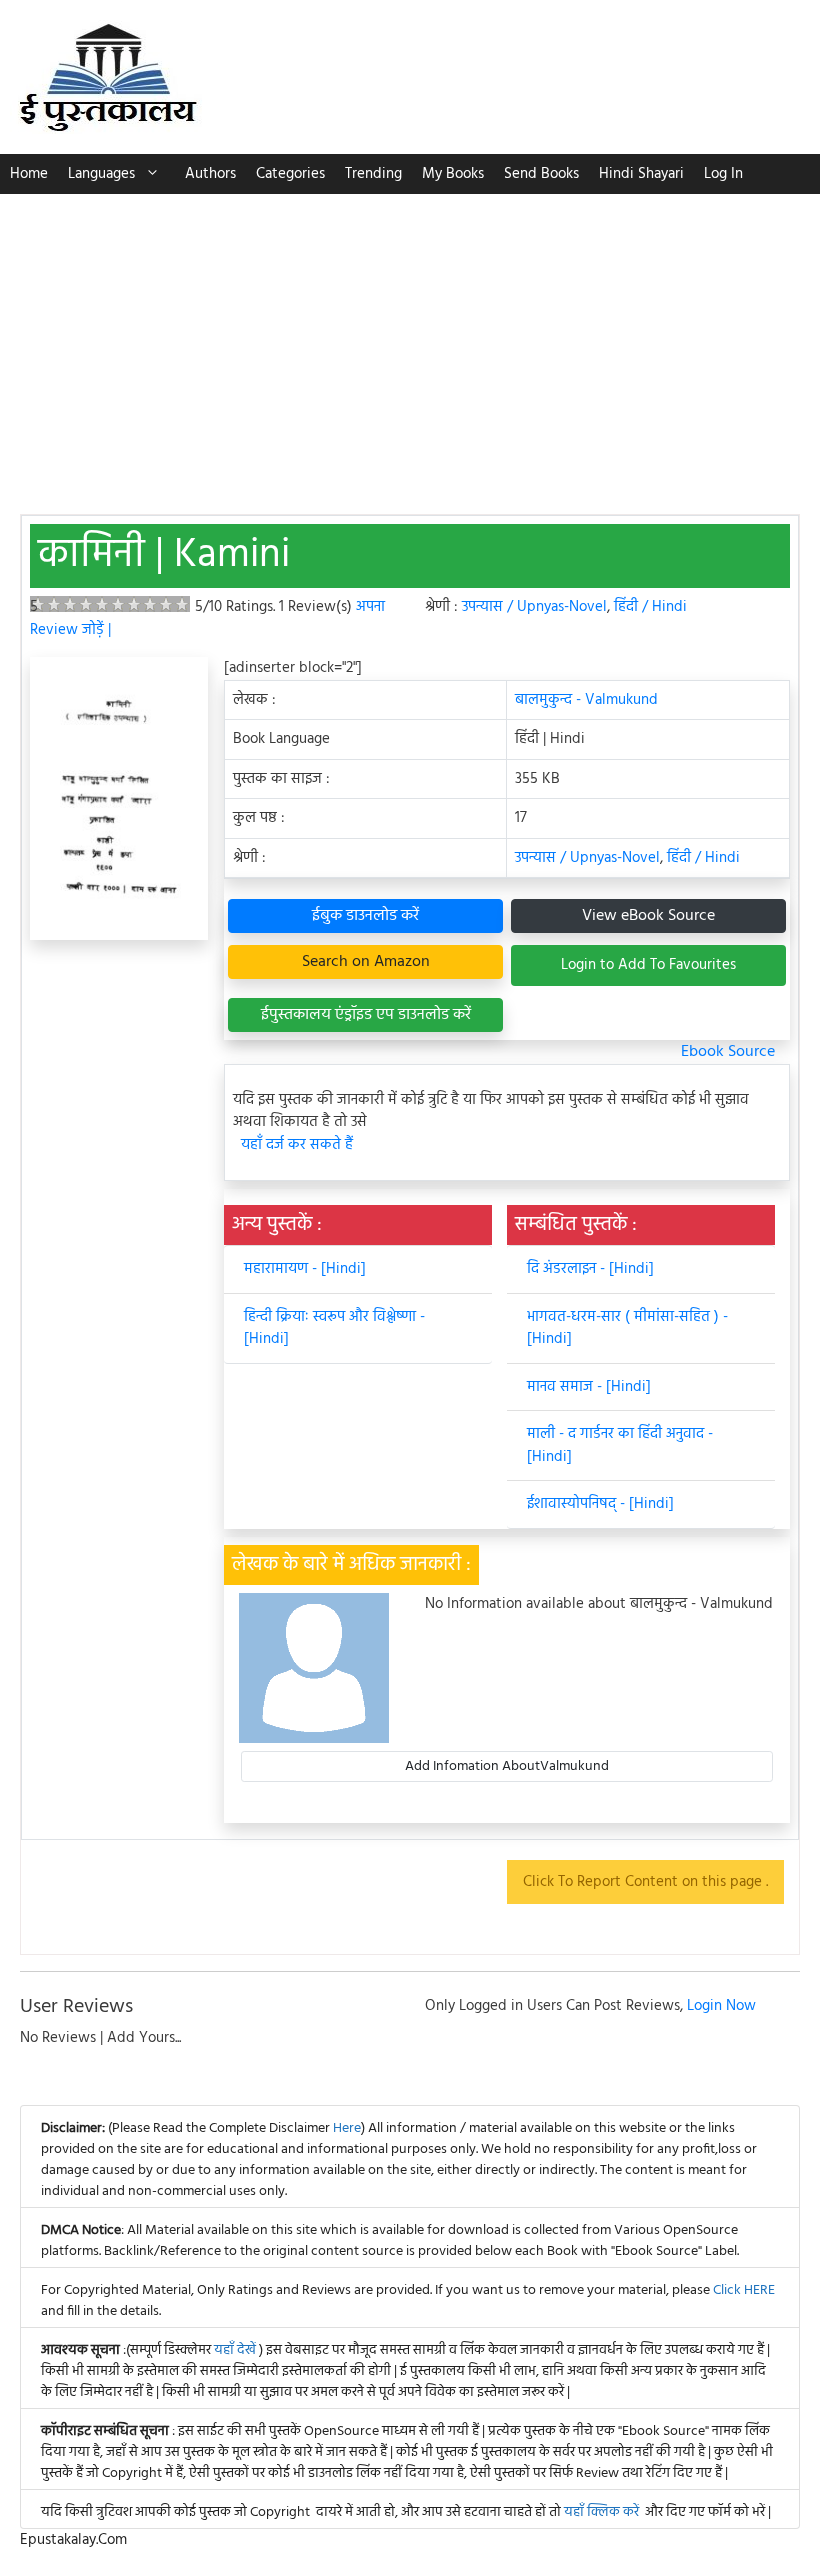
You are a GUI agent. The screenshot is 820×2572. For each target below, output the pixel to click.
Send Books (541, 174)
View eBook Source (648, 916)
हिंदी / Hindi (650, 607)
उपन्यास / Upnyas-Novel (534, 607)
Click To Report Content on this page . (645, 1882)
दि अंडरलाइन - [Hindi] (590, 1269)
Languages (101, 174)
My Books (453, 174)
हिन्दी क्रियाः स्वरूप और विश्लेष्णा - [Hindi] (334, 1328)
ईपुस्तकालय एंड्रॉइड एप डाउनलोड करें (366, 1015)
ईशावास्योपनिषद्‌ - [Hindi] (600, 1504)
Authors (210, 174)
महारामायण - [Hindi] (305, 1269)
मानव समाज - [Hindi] (589, 1387)
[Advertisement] (410, 344)
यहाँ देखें (236, 2350)
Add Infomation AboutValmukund (507, 1766)
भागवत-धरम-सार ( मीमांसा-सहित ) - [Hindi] (627, 1328)
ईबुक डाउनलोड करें (365, 916)
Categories (290, 174)
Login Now (721, 2006)
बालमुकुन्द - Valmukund (586, 700)
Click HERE (744, 2290)
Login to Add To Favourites (648, 965)
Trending (373, 174)
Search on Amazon (366, 962)
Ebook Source (728, 1052)
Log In (723, 174)
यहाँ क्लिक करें (601, 2512)
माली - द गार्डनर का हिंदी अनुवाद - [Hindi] (620, 1445)
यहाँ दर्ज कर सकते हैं (297, 1145)
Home (29, 174)
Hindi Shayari (641, 174)
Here (347, 2128)
